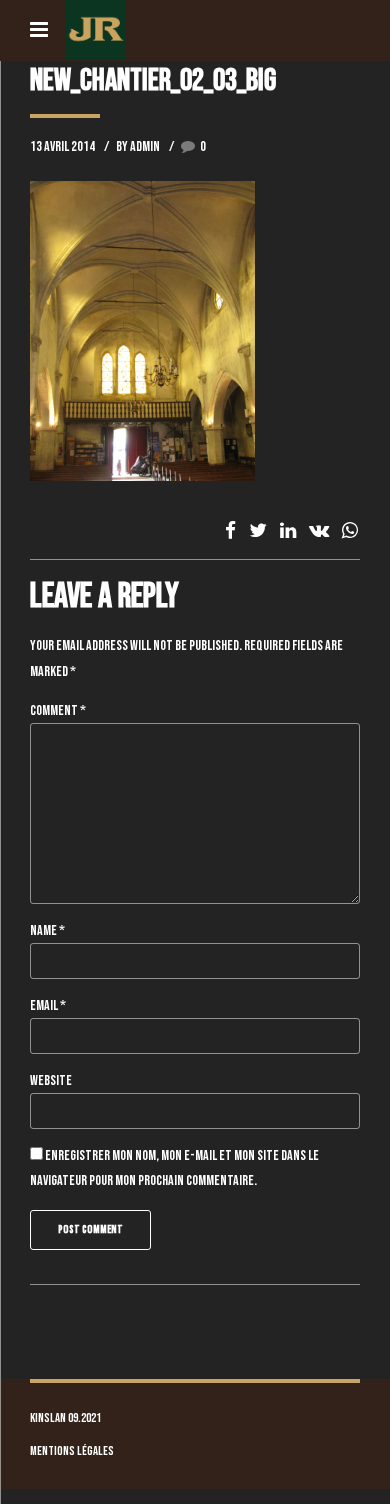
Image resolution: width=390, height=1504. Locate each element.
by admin (138, 146)
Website (51, 1080)
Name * (47, 930)
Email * (48, 1005)
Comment (58, 710)
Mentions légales (72, 1451)
